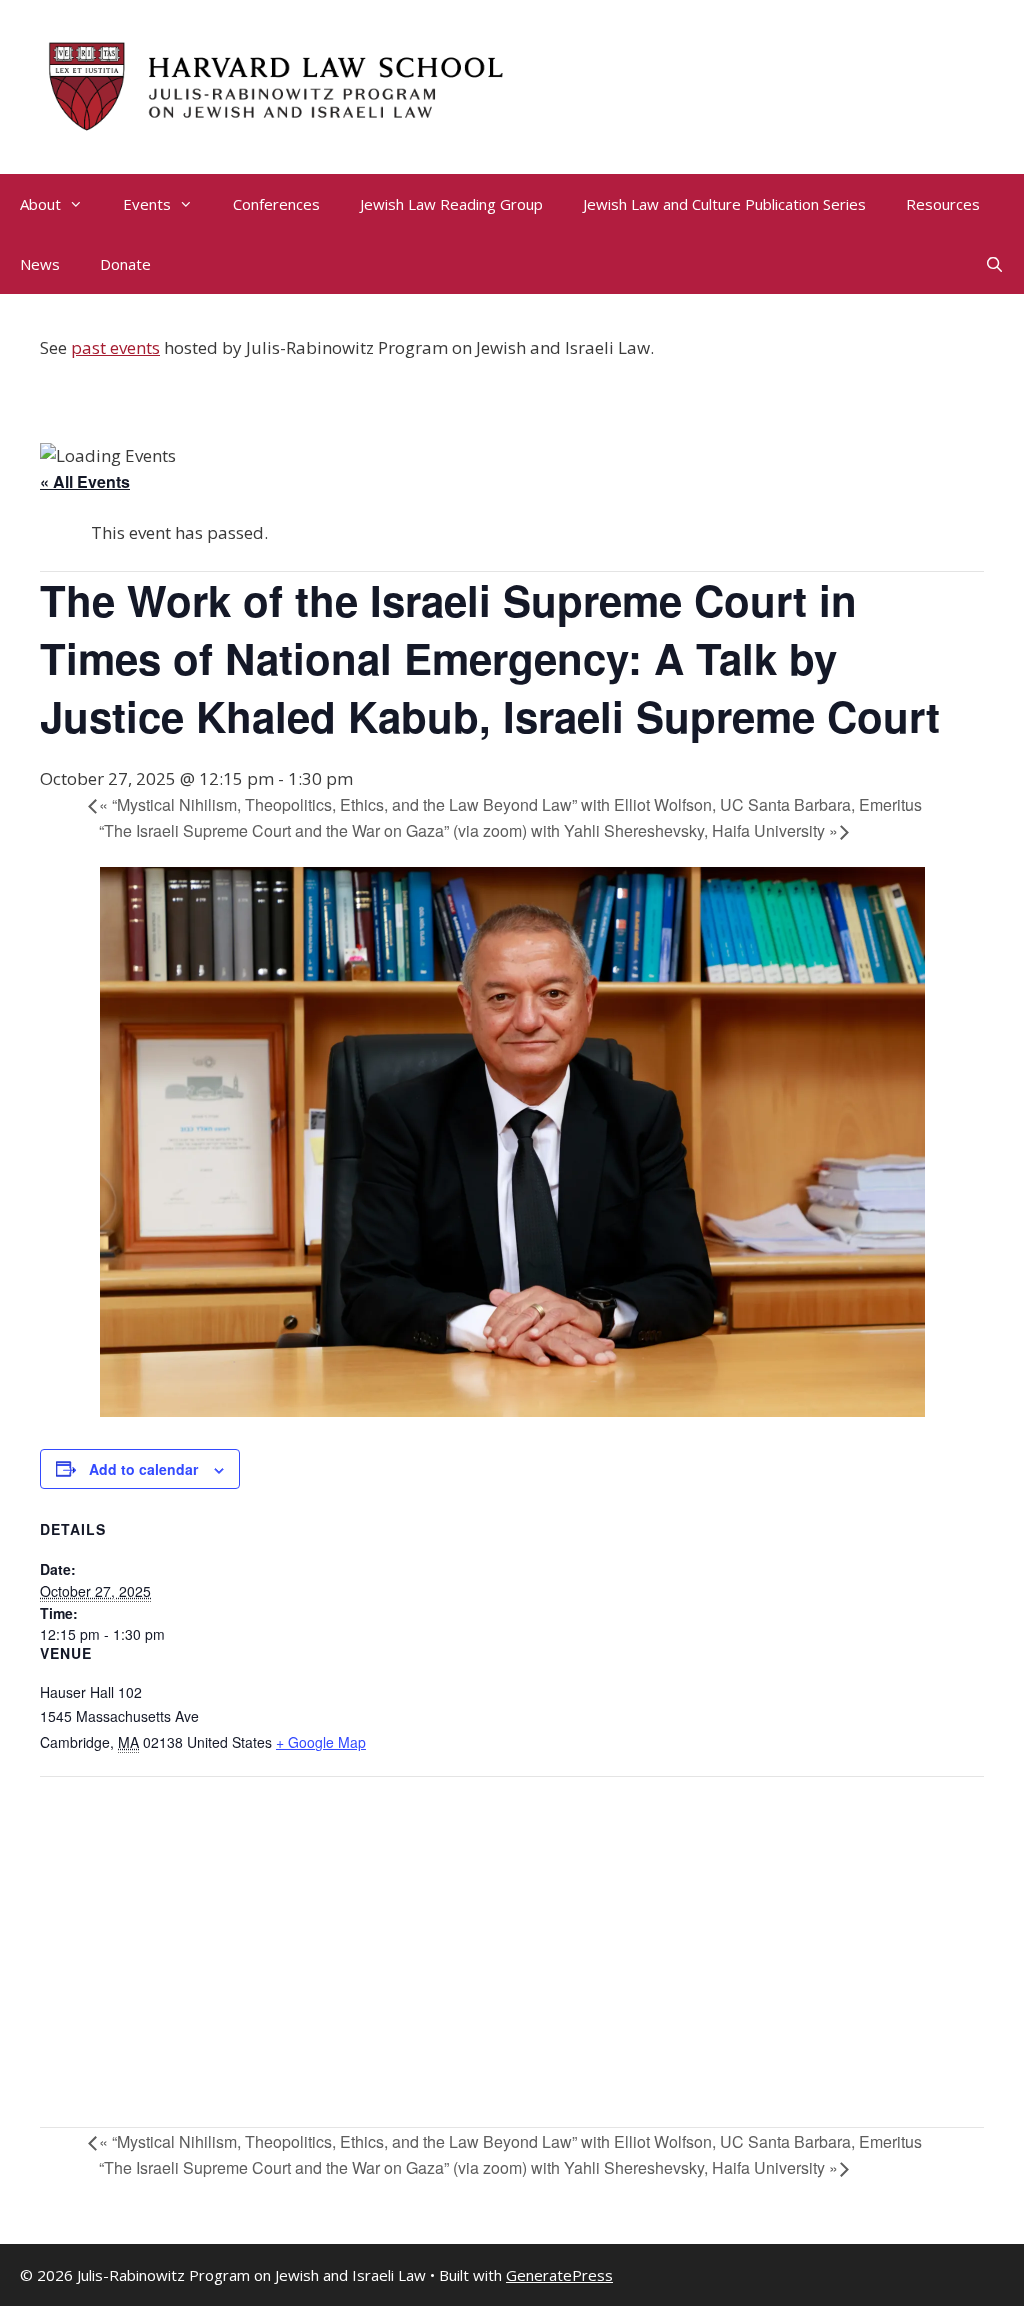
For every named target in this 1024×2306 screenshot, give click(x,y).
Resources (943, 204)
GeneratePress (559, 2275)
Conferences (276, 204)
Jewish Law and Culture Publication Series (724, 204)
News (40, 264)
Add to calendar (143, 1469)
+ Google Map (321, 1742)
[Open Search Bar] (994, 264)
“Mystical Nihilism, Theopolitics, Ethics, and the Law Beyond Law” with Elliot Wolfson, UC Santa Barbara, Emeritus (510, 804)
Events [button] (147, 204)
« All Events (85, 481)
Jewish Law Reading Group (451, 204)
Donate (125, 264)
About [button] (40, 204)
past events (115, 347)
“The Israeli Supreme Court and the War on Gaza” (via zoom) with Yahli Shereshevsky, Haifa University (468, 830)
